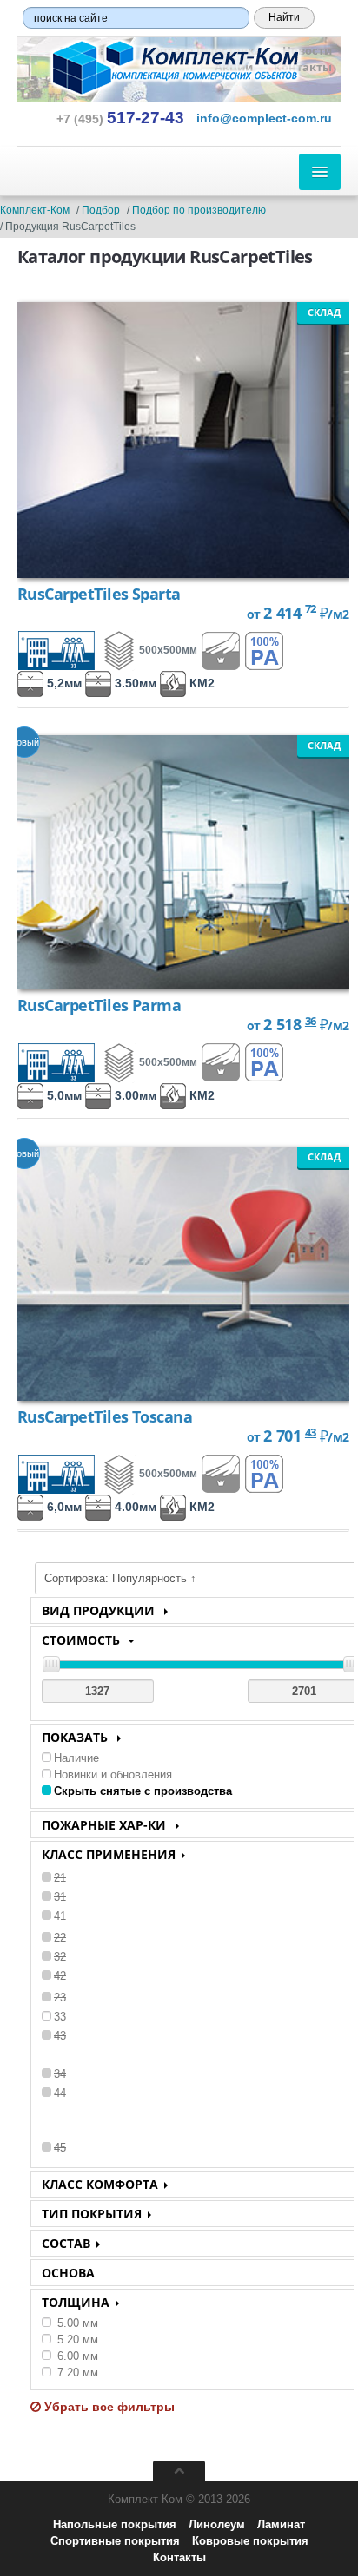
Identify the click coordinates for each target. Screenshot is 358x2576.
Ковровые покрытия (250, 2541)
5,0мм (63, 1095)
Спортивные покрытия (115, 2541)
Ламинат (281, 2524)
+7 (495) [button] (120, 119)
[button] (264, 118)
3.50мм (134, 683)
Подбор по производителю (199, 210)
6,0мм (63, 1507)
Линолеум (217, 2524)
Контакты (179, 2557)
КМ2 (200, 683)
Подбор (101, 210)
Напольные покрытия (115, 2524)
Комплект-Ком (35, 210)
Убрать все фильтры (108, 2407)
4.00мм (134, 1507)
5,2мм (63, 683)
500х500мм (168, 650)
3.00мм (134, 1095)
